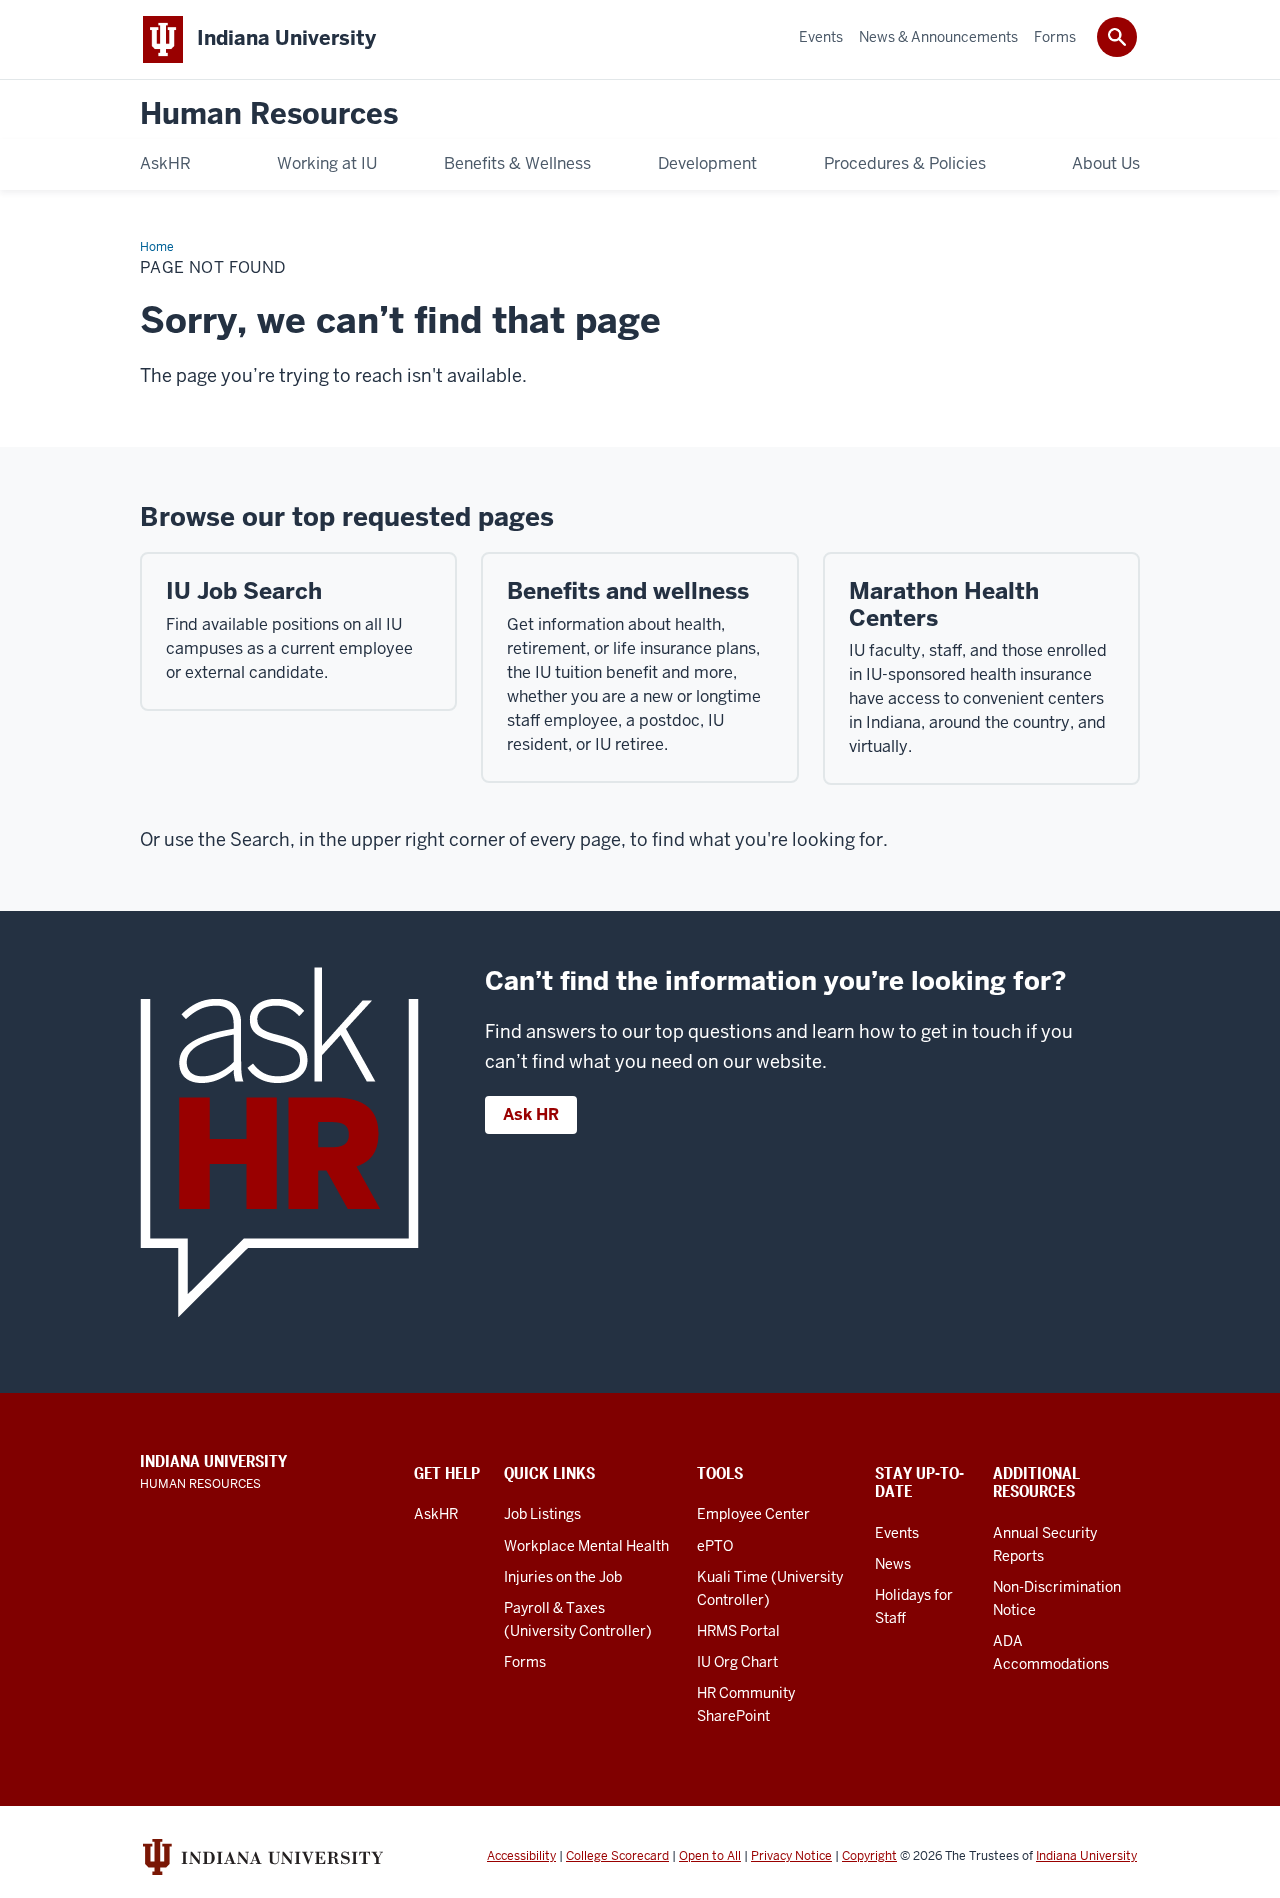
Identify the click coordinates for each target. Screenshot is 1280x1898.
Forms (525, 1662)
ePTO (715, 1546)
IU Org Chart (737, 1662)
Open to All (710, 1856)
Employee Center (753, 1514)
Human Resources (269, 114)
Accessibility (521, 1856)
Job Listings (542, 1514)
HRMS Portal (738, 1631)
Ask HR (531, 1114)
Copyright (869, 1856)
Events (897, 1533)
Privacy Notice (791, 1856)
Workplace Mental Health (586, 1546)
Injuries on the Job (563, 1577)
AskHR (436, 1514)
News (893, 1564)
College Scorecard (617, 1856)
